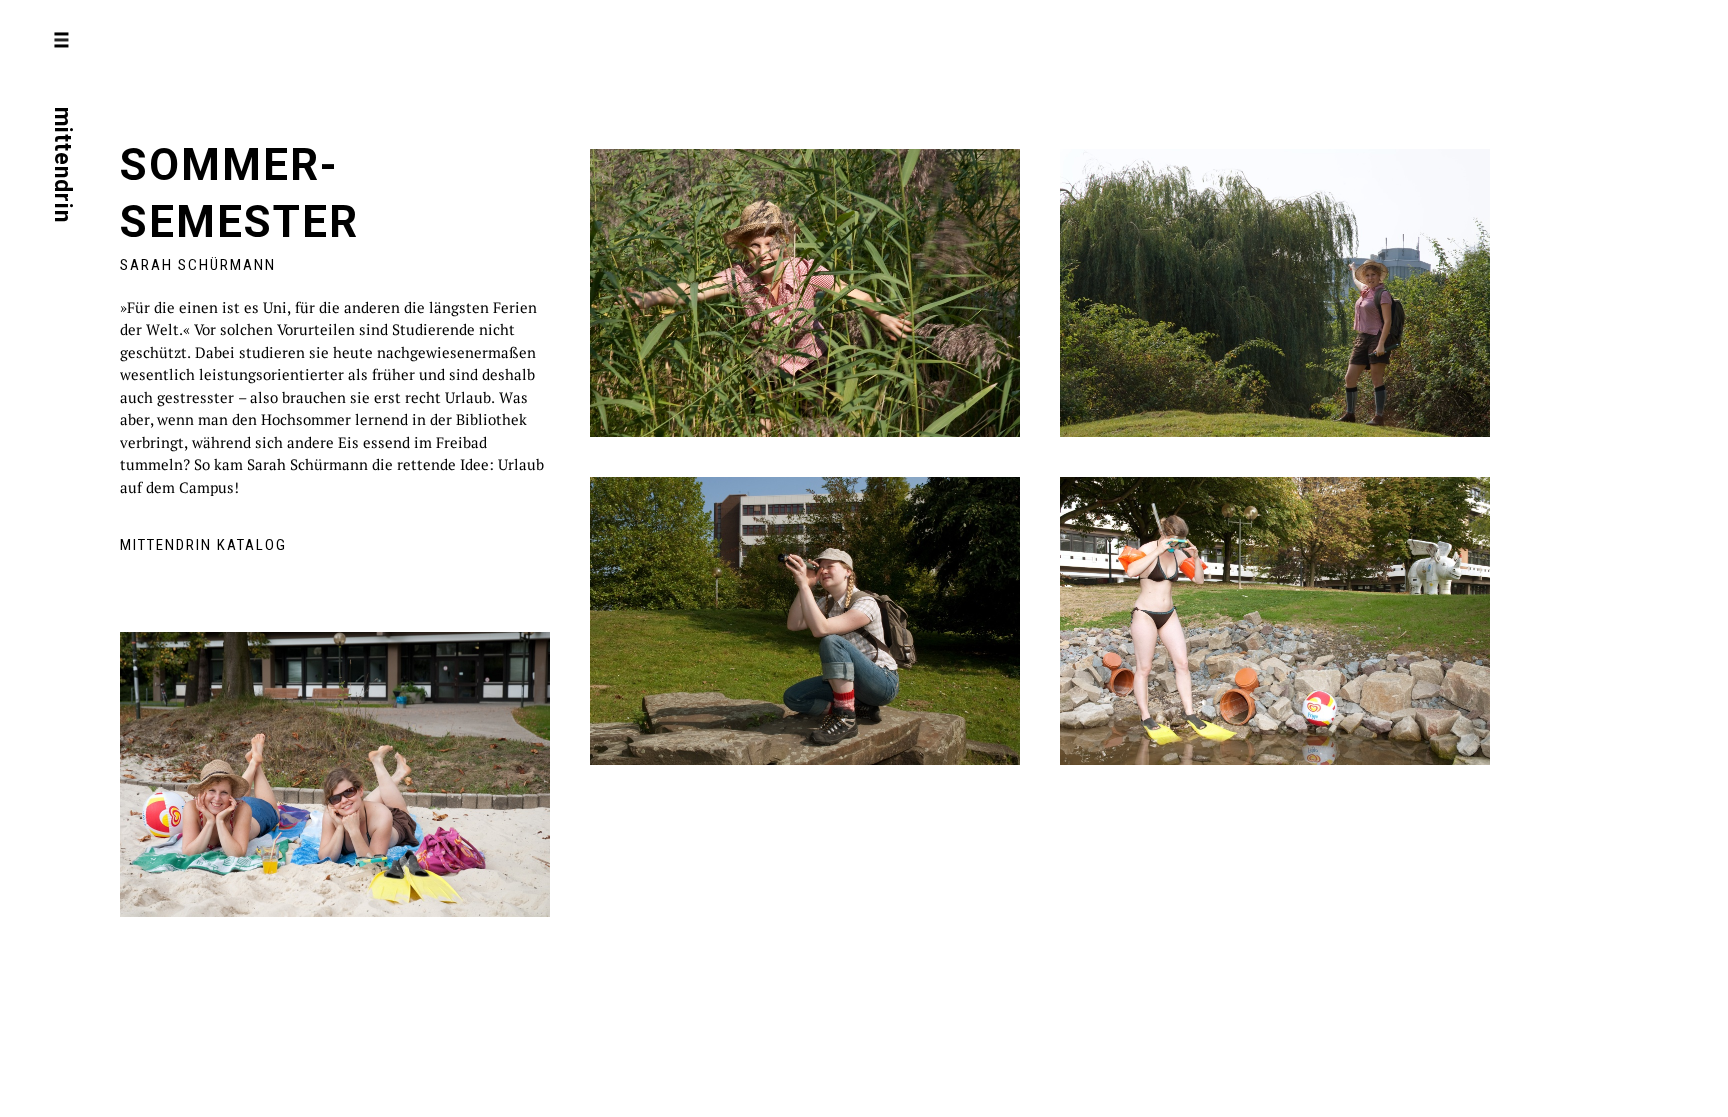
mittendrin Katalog (203, 545)
